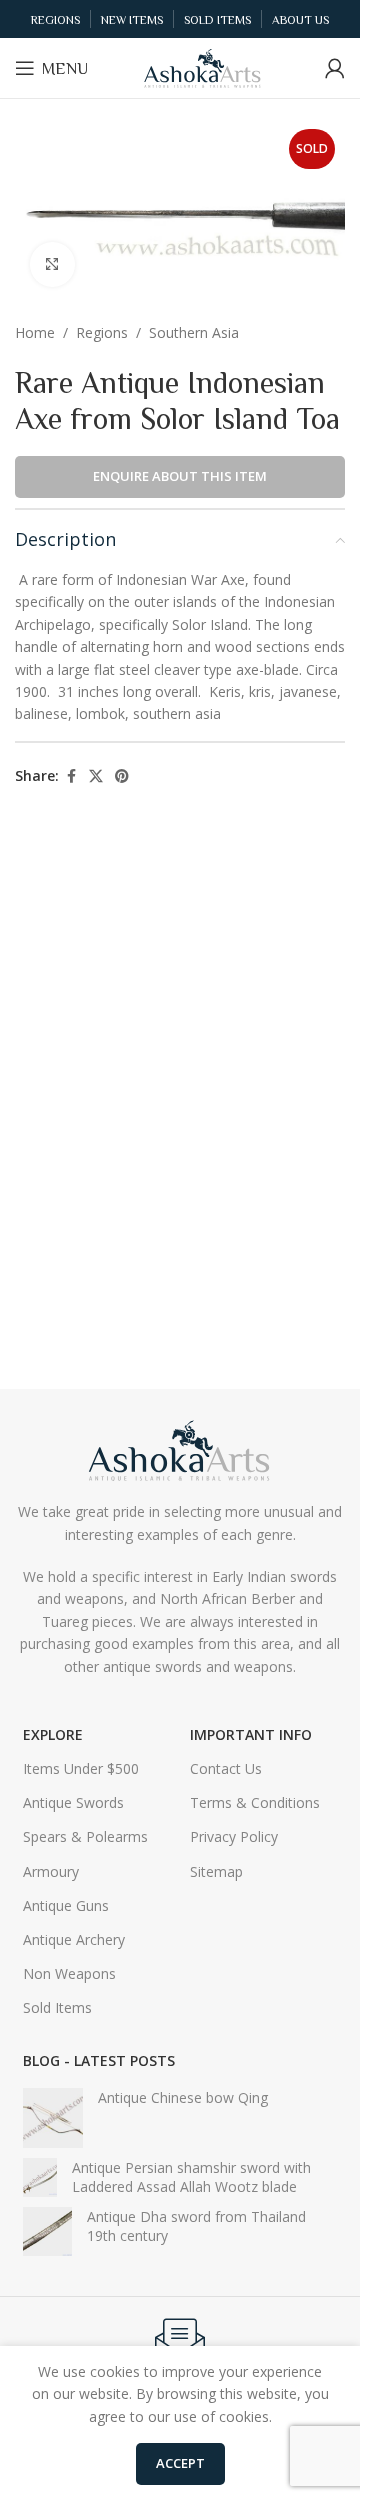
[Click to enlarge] (52, 264)
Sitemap (216, 1871)
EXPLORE (53, 1734)
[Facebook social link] (71, 776)
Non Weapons (69, 1973)
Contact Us (226, 1768)
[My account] (335, 68)
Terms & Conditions (255, 1802)
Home (35, 332)
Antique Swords (73, 1802)
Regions (102, 332)
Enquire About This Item (180, 476)
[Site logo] (203, 66)
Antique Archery (74, 1939)
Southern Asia (194, 332)
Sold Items (57, 2007)
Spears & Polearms (85, 1836)
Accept (180, 2463)
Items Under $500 (81, 1768)
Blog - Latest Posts (99, 2060)
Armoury (51, 1871)
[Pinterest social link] (122, 776)
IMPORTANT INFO (251, 1734)
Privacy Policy (234, 1836)
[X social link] (96, 776)
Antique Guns (66, 1905)
